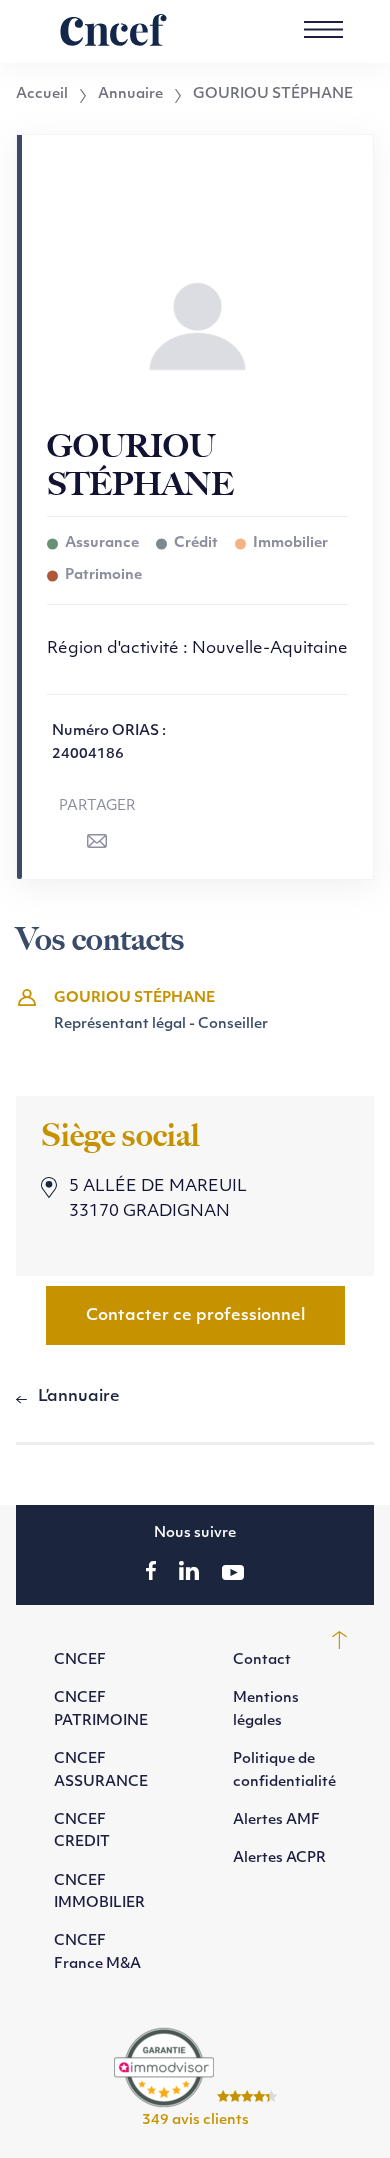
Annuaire (130, 95)
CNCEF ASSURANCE (101, 1770)
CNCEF (80, 1660)
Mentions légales (266, 1709)
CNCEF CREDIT (82, 1831)
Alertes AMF (276, 1820)
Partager (97, 806)
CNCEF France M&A (97, 1952)
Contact (262, 1660)
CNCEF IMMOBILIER (99, 1892)
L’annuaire (79, 1397)
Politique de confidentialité (284, 1770)
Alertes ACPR (279, 1858)
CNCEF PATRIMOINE (101, 1709)
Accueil (42, 95)
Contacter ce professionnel (195, 1316)
